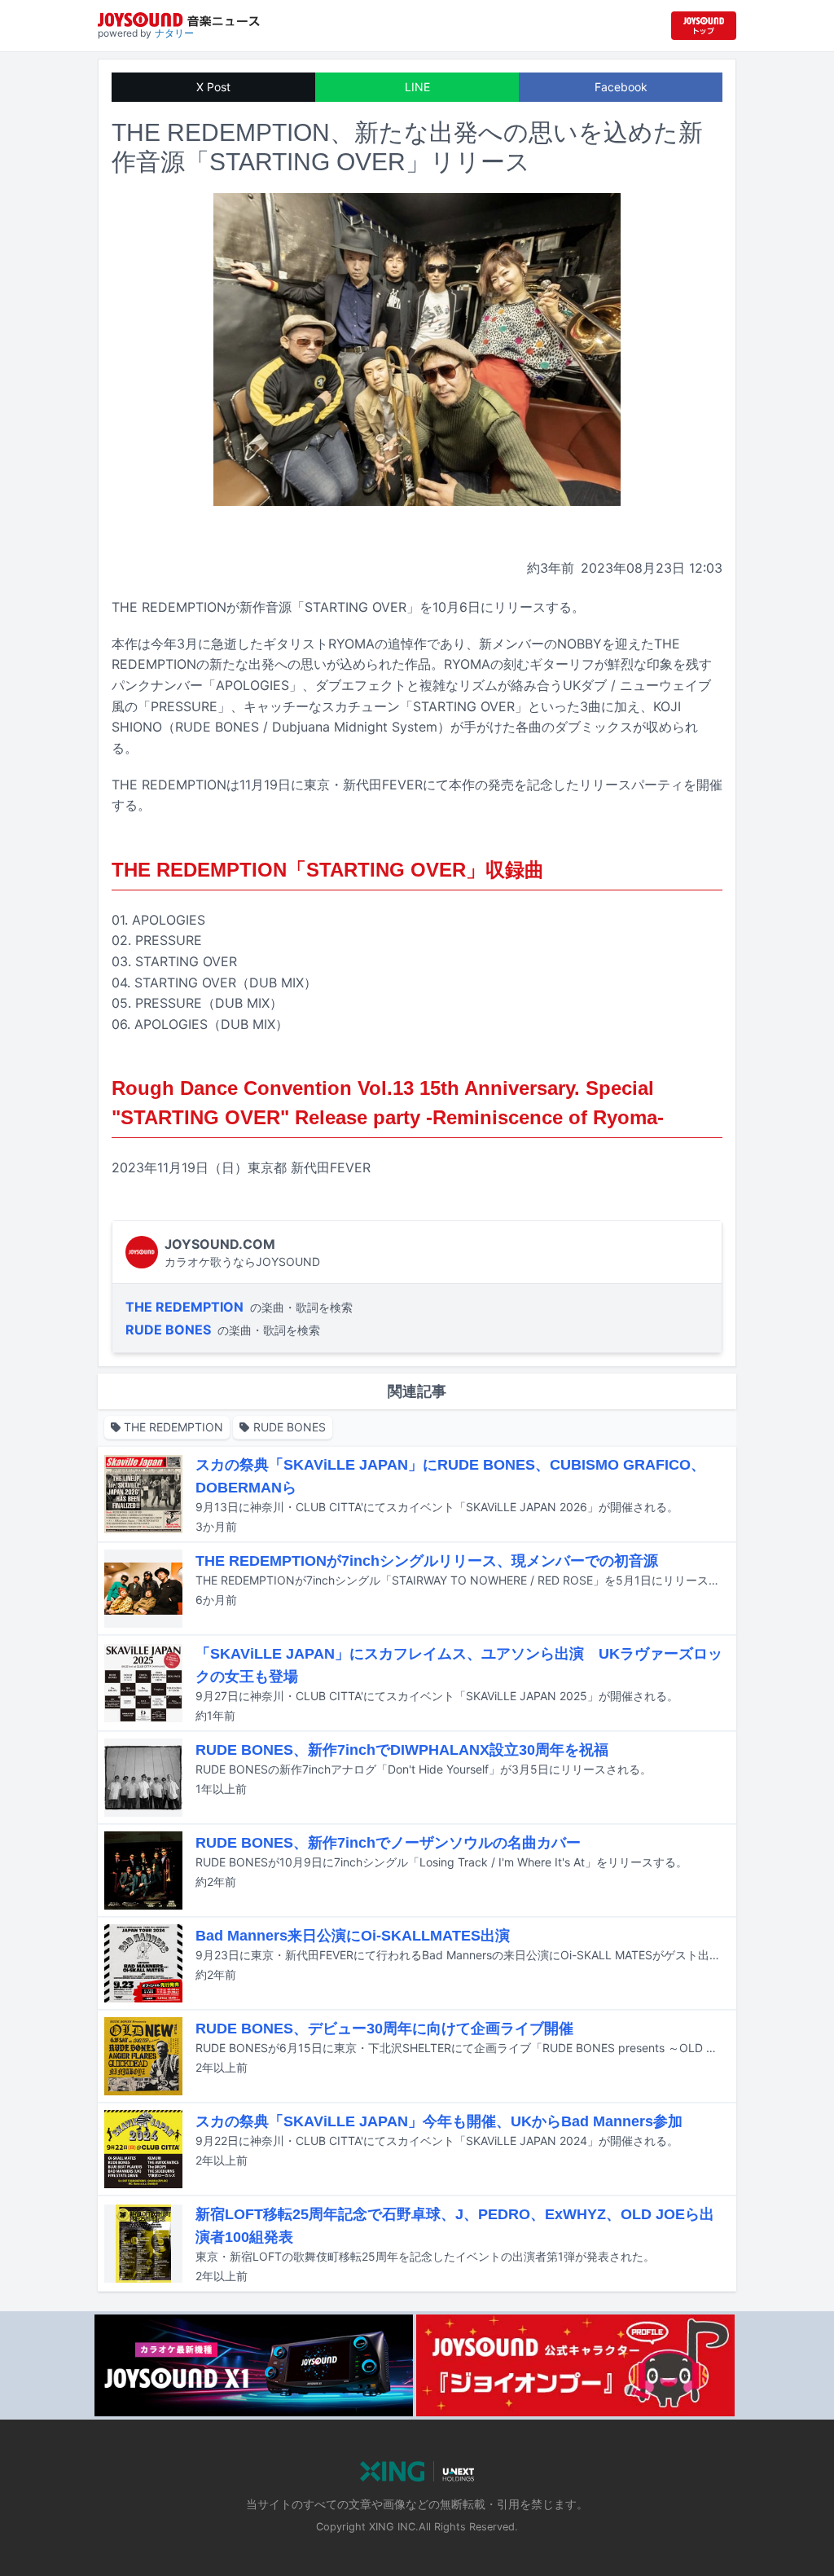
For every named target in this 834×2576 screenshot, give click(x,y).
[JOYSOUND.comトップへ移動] (704, 26)
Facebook (621, 87)
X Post (213, 87)
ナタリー (174, 33)
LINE (417, 87)
